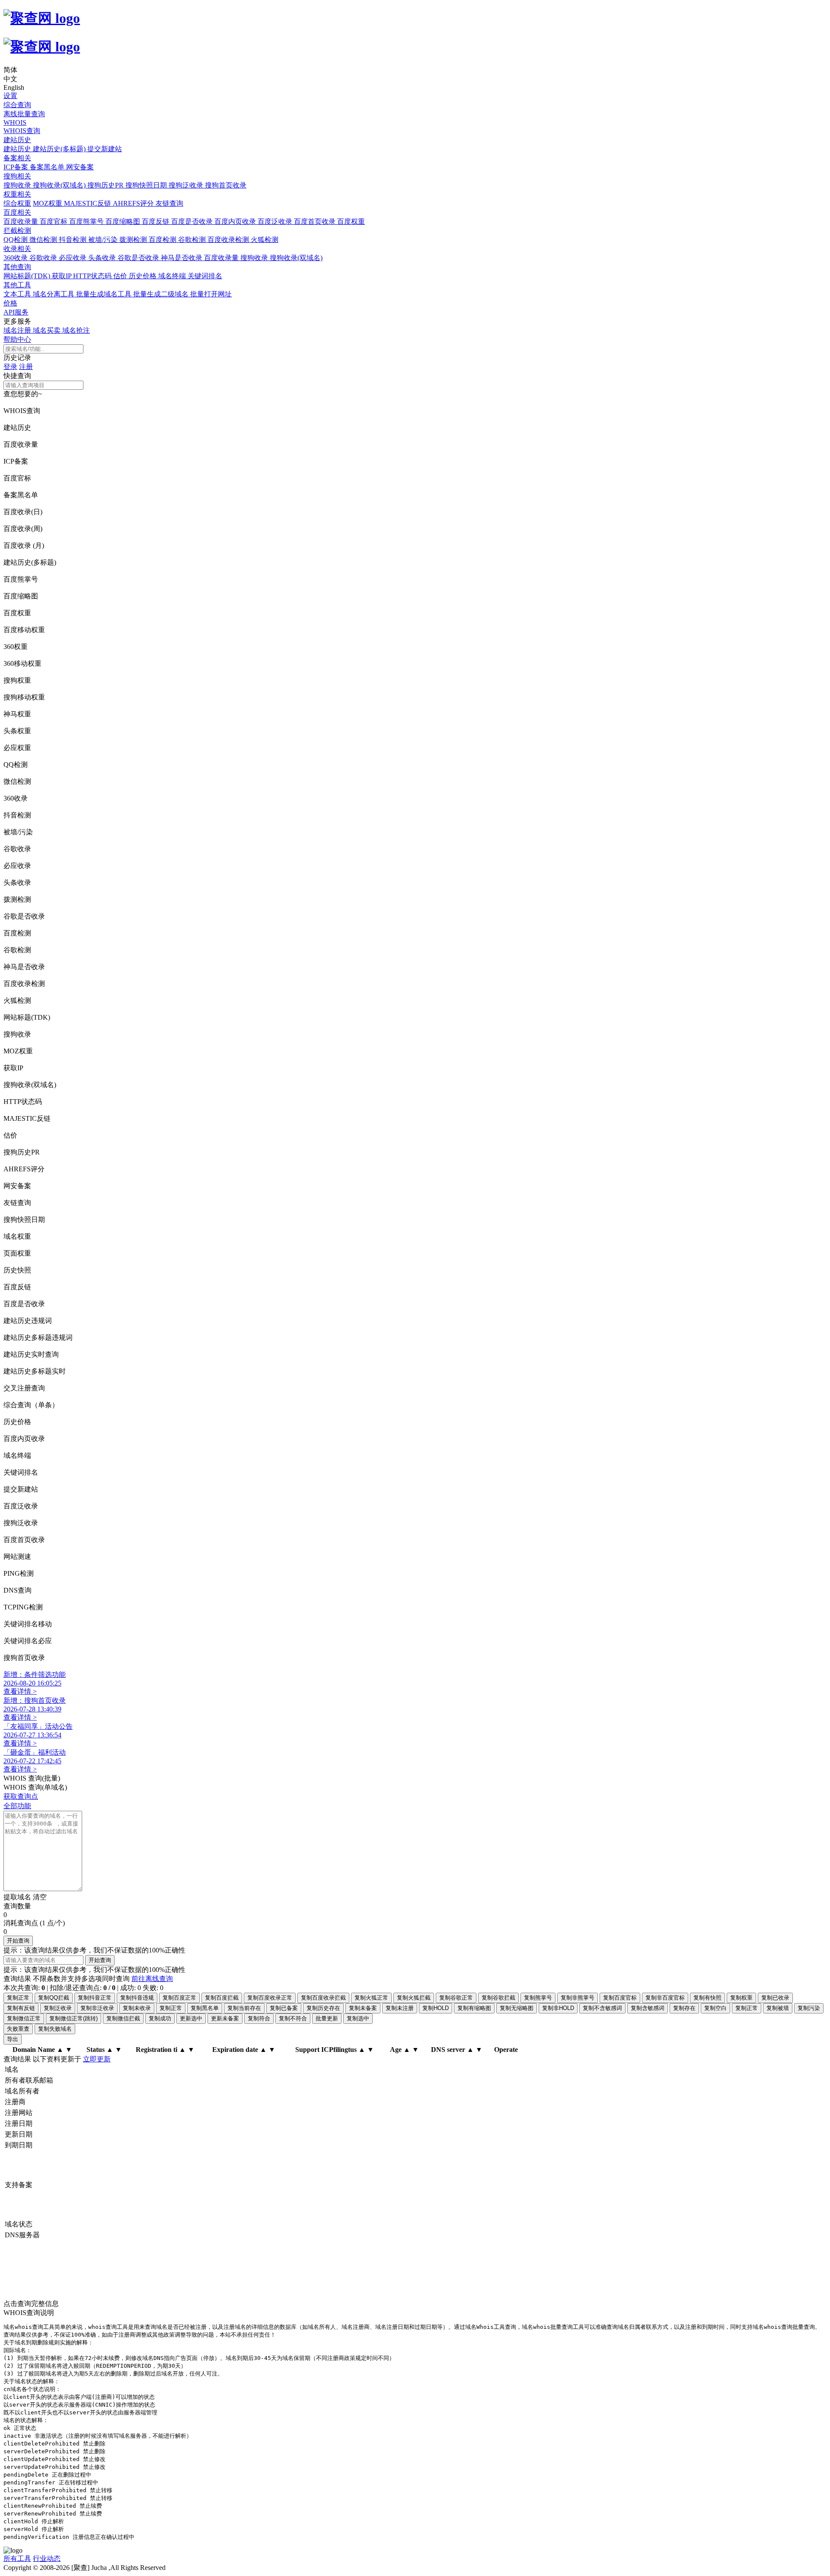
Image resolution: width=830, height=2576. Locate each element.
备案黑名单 (48, 167)
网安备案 (80, 167)
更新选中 (191, 2018)
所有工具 (17, 2559)
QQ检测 (16, 240)
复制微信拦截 (123, 2018)
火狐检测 (265, 240)
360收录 (16, 258)
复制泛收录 (58, 2008)
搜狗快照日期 (147, 185)
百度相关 (17, 212)
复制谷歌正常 (456, 1998)
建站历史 (17, 140)
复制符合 (259, 2018)
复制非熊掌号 (578, 1998)
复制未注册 (400, 2008)
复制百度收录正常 (270, 1998)
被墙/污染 (104, 240)
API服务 (16, 312)
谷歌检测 (193, 240)
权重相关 (17, 194)
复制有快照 (707, 1998)
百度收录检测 (229, 240)
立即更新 (97, 2059)
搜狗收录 (18, 185)
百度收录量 (22, 221)
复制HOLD (436, 2008)
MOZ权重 (48, 203)
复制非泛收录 (97, 2008)
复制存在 (684, 2008)
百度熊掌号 (87, 221)
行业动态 (47, 2559)
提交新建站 (105, 149)
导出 (13, 2039)
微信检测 (44, 240)
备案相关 (17, 158)
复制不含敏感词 (602, 2008)
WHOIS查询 (22, 131)
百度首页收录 (316, 221)
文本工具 (18, 294)
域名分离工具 (54, 294)
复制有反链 (21, 2008)
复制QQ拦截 (54, 1998)
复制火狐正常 (371, 1998)
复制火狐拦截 (414, 1998)
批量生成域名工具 (105, 294)
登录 (10, 367)
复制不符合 (293, 2018)
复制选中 (358, 2018)
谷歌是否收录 (139, 258)
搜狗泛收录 (187, 185)
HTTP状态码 (93, 276)
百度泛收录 (276, 221)
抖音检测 (73, 240)
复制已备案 (284, 2008)
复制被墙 (778, 2008)
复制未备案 (363, 2008)
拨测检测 (134, 240)
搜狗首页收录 (226, 185)
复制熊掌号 (538, 1998)
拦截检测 (17, 231)
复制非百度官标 (665, 1998)
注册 (26, 367)
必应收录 (73, 258)
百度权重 (351, 221)
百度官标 (54, 221)
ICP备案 (17, 167)
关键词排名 (205, 276)
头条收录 (103, 258)
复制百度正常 (179, 1998)
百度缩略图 (124, 221)
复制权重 (741, 1998)
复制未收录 (137, 2008)
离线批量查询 (24, 114)
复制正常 (18, 1998)
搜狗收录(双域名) (60, 185)
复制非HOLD (558, 2008)
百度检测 (163, 240)
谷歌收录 (44, 258)
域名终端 (173, 276)
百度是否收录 (193, 221)
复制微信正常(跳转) (73, 2018)
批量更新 (327, 2018)
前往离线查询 (152, 1979)
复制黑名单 (205, 2008)
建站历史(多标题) (60, 149)
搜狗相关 (17, 176)
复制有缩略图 (474, 2008)
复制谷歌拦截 (498, 1998)
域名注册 (18, 330)
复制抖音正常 (95, 1998)
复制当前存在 (244, 2008)
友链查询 (169, 203)
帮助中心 (17, 339)
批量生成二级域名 (162, 294)
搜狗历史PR (106, 185)
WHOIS (15, 122)
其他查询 (17, 267)
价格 (10, 303)
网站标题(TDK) (28, 276)
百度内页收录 (236, 221)
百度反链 (156, 221)
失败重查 (18, 2029)
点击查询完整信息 (32, 2304)
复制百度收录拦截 (323, 1998)
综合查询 (17, 105)
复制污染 (809, 2008)
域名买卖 (48, 330)
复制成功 (160, 2018)
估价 (121, 276)
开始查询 (18, 1941)
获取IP (62, 276)
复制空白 (715, 2008)
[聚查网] (415, 33)
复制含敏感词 (648, 2008)
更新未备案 (225, 2018)
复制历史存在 (323, 2008)
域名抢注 (76, 330)
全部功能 (17, 1806)
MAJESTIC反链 (88, 203)
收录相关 (17, 249)
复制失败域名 (55, 2029)
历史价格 (144, 276)
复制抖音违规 (137, 1998)
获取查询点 (21, 1796)
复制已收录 (775, 1998)
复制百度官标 (620, 1998)
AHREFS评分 (134, 203)
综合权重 (17, 203)
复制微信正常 (24, 2018)
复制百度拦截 (222, 1998)
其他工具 (17, 285)
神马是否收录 (182, 258)
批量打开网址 (211, 294)
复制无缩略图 (517, 2008)
